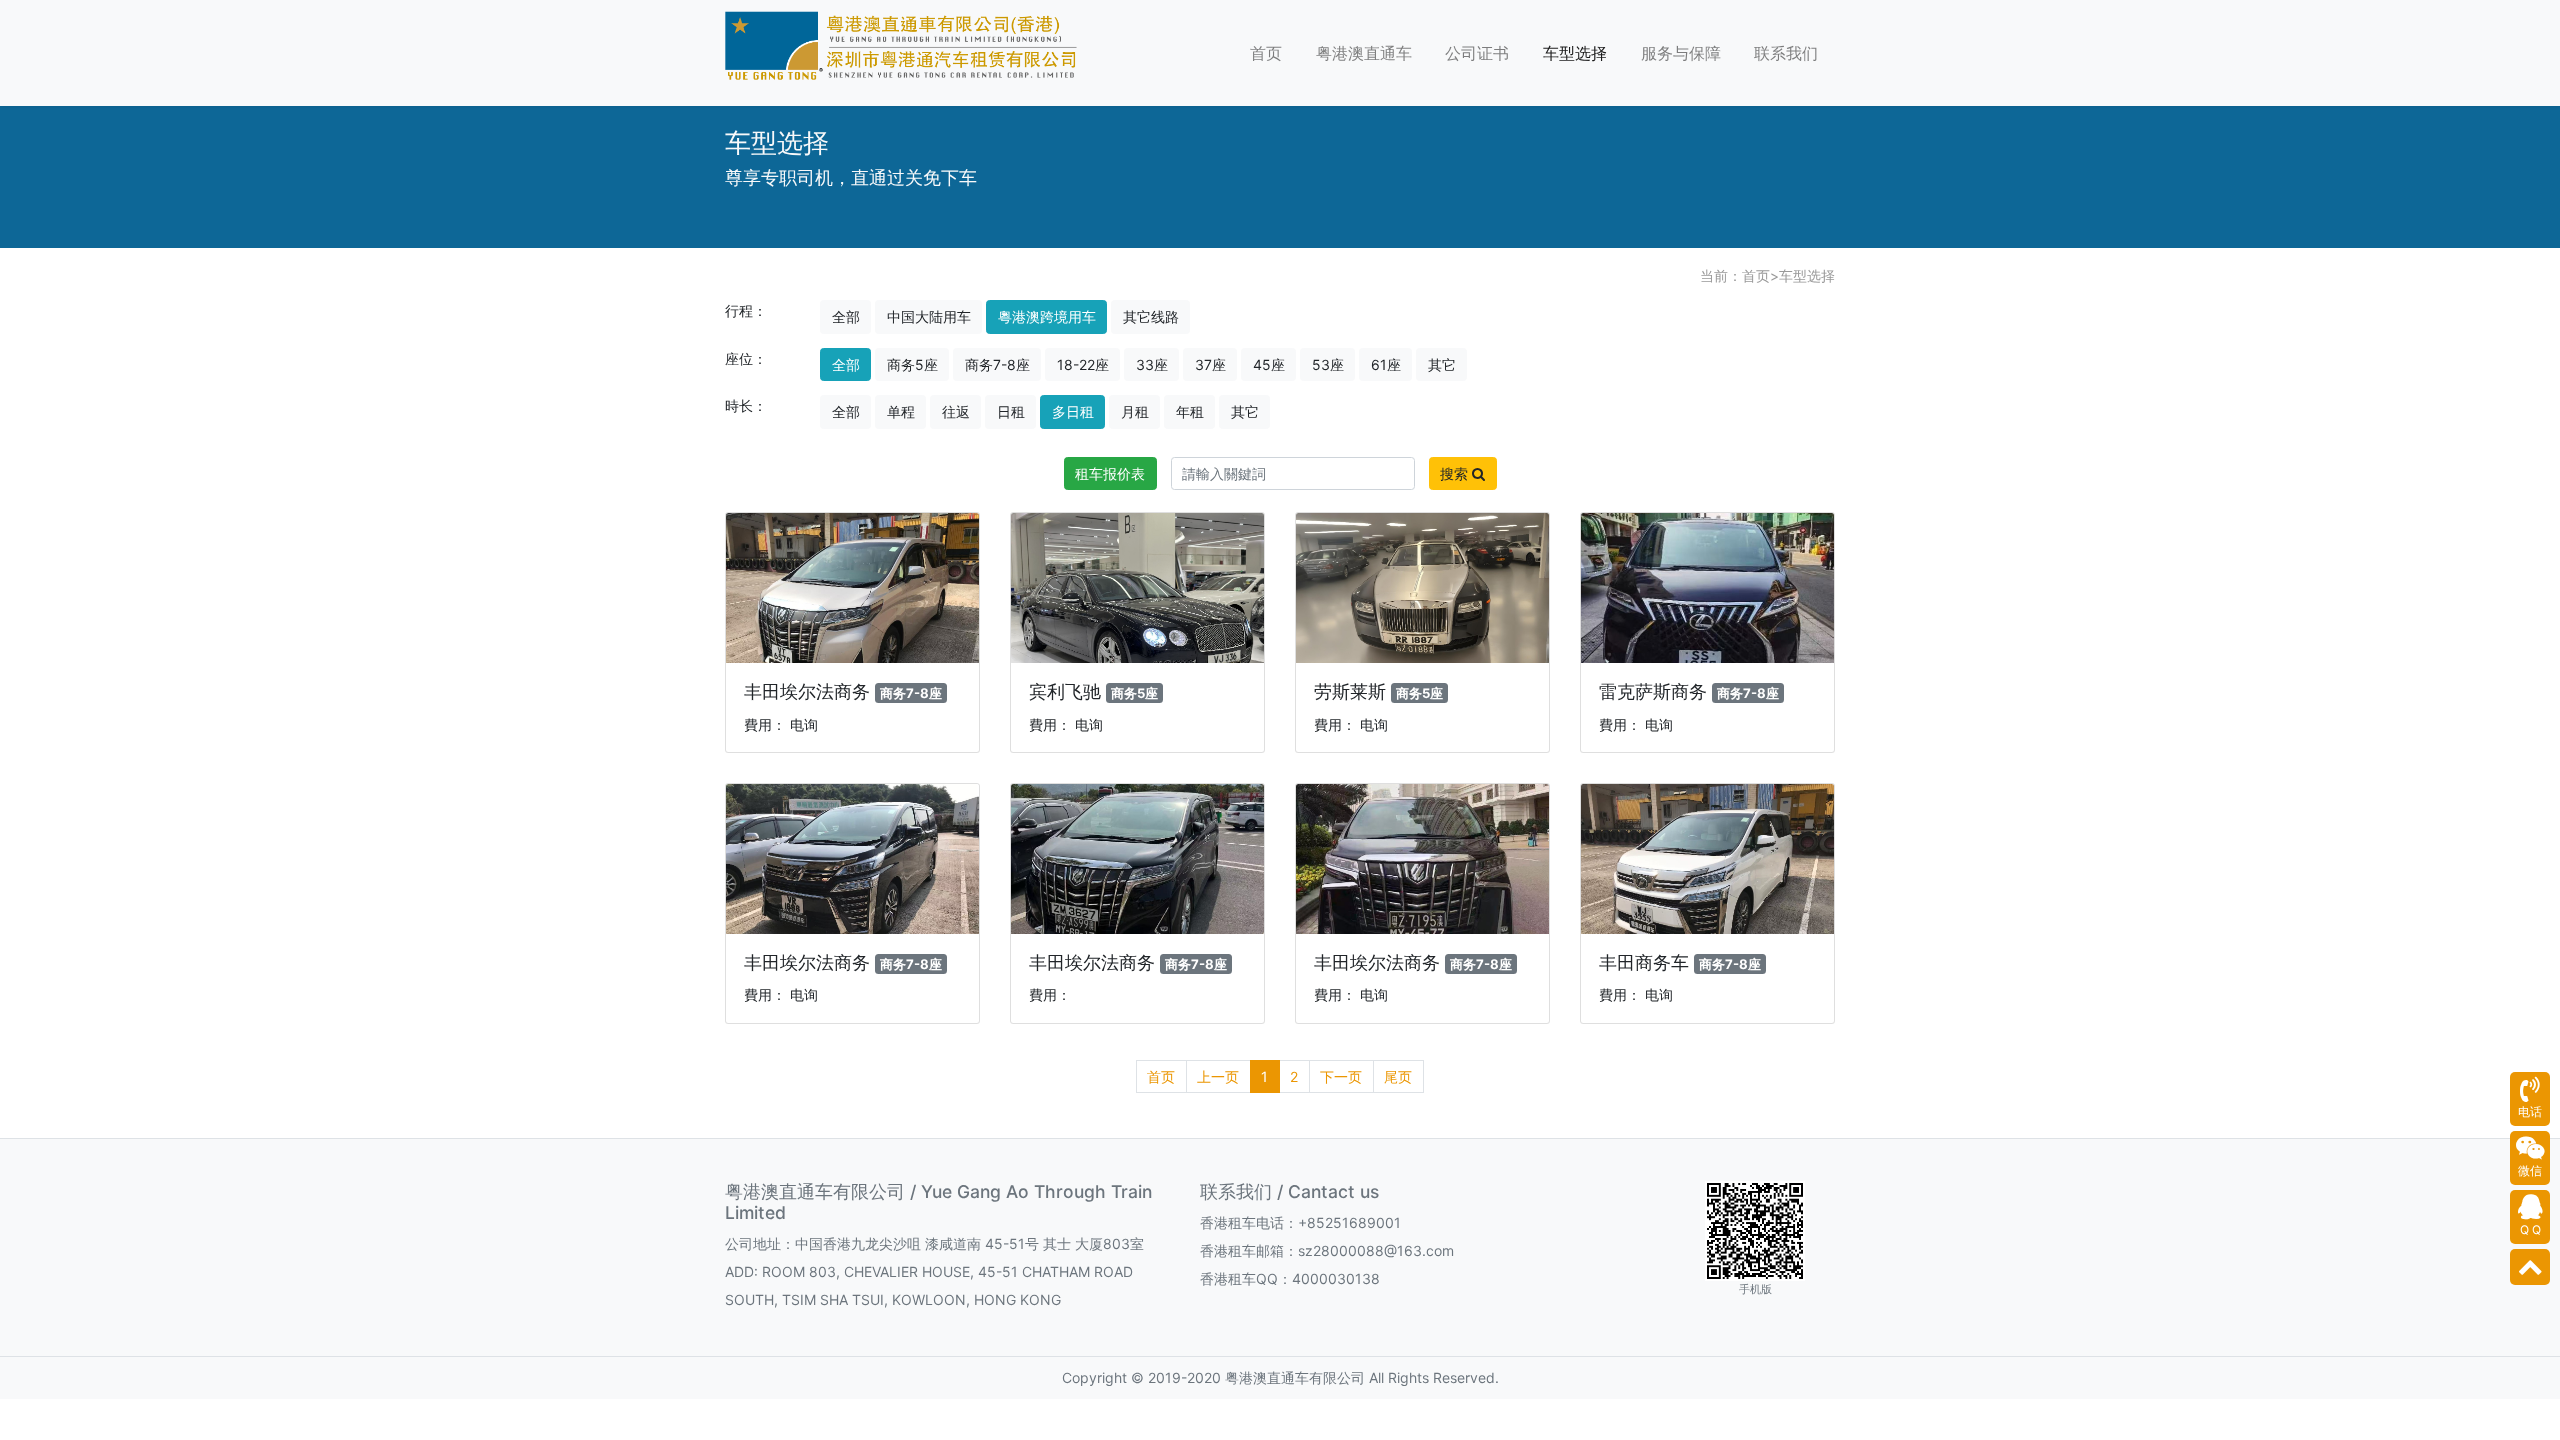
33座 (1152, 364)
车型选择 (1575, 53)
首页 (1266, 53)
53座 (1328, 364)
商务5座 (912, 364)
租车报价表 (1110, 473)
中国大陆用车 (929, 316)
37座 (1210, 364)
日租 (1011, 411)
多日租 (1073, 411)
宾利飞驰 (1065, 691)
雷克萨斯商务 (1653, 691)
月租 (1135, 411)
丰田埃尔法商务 (807, 691)
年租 (1190, 411)
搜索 (1456, 473)
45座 (1269, 364)
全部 (846, 316)
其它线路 (1151, 316)
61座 (1386, 364)
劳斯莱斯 (1350, 691)
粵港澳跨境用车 (1047, 316)
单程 (901, 411)
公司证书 (1477, 53)
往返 (956, 411)
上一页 (1218, 1076)
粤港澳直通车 (1364, 53)
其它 (1442, 364)
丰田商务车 (1644, 962)
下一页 (1341, 1076)
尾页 (1398, 1076)
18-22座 (1083, 364)
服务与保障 (1681, 53)
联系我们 (1786, 53)
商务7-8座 (997, 364)
